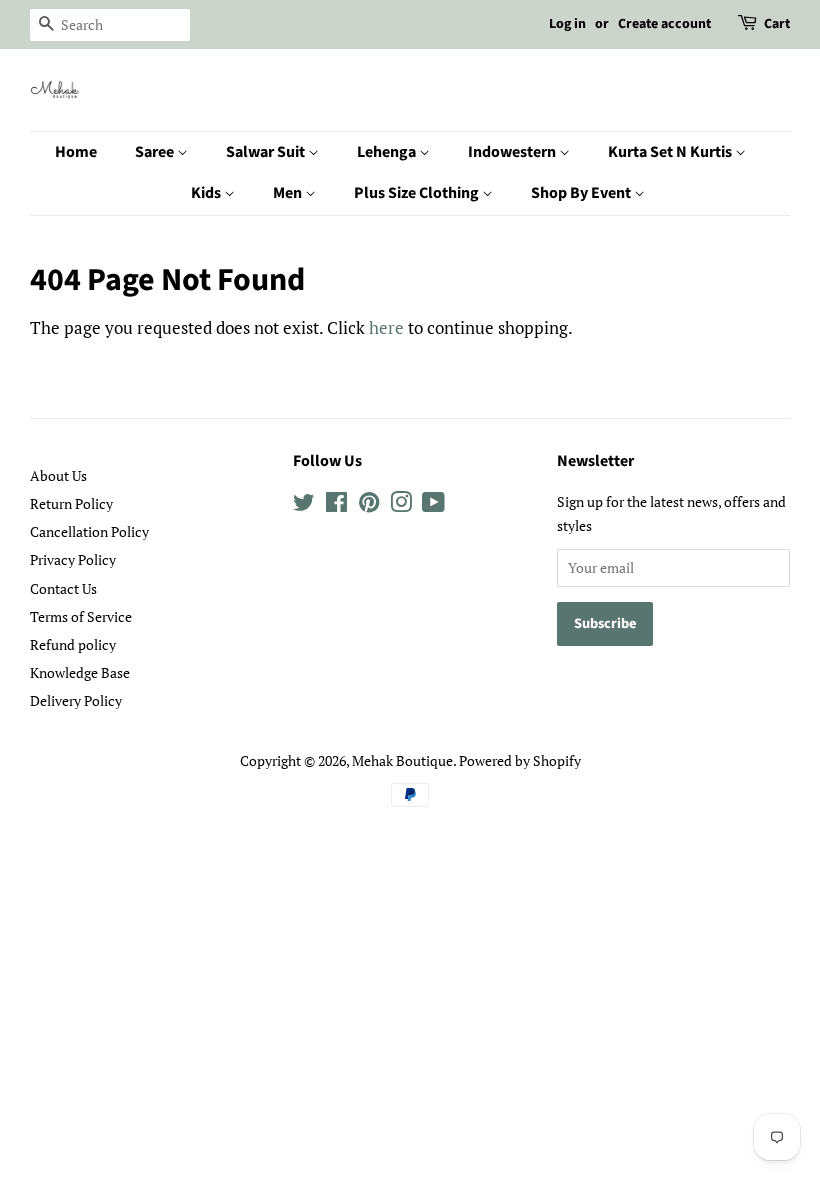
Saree (156, 152)
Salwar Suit (267, 152)
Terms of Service (81, 616)
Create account (664, 24)
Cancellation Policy (89, 531)
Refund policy (73, 644)
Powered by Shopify (520, 760)
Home (76, 152)
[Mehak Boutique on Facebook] (336, 505)
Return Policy (71, 503)
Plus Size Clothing (418, 193)
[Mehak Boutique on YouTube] (433, 505)
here (386, 327)
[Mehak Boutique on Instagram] (401, 505)
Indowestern (513, 152)
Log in (567, 24)
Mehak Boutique (402, 760)
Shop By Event (582, 193)
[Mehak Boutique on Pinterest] (369, 505)
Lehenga (388, 152)
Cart (777, 24)
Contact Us (63, 588)
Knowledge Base (80, 672)
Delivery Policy (76, 700)
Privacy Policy (73, 559)
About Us (58, 475)
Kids (207, 193)
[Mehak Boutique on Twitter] (304, 505)
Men (289, 193)
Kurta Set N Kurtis (671, 152)
